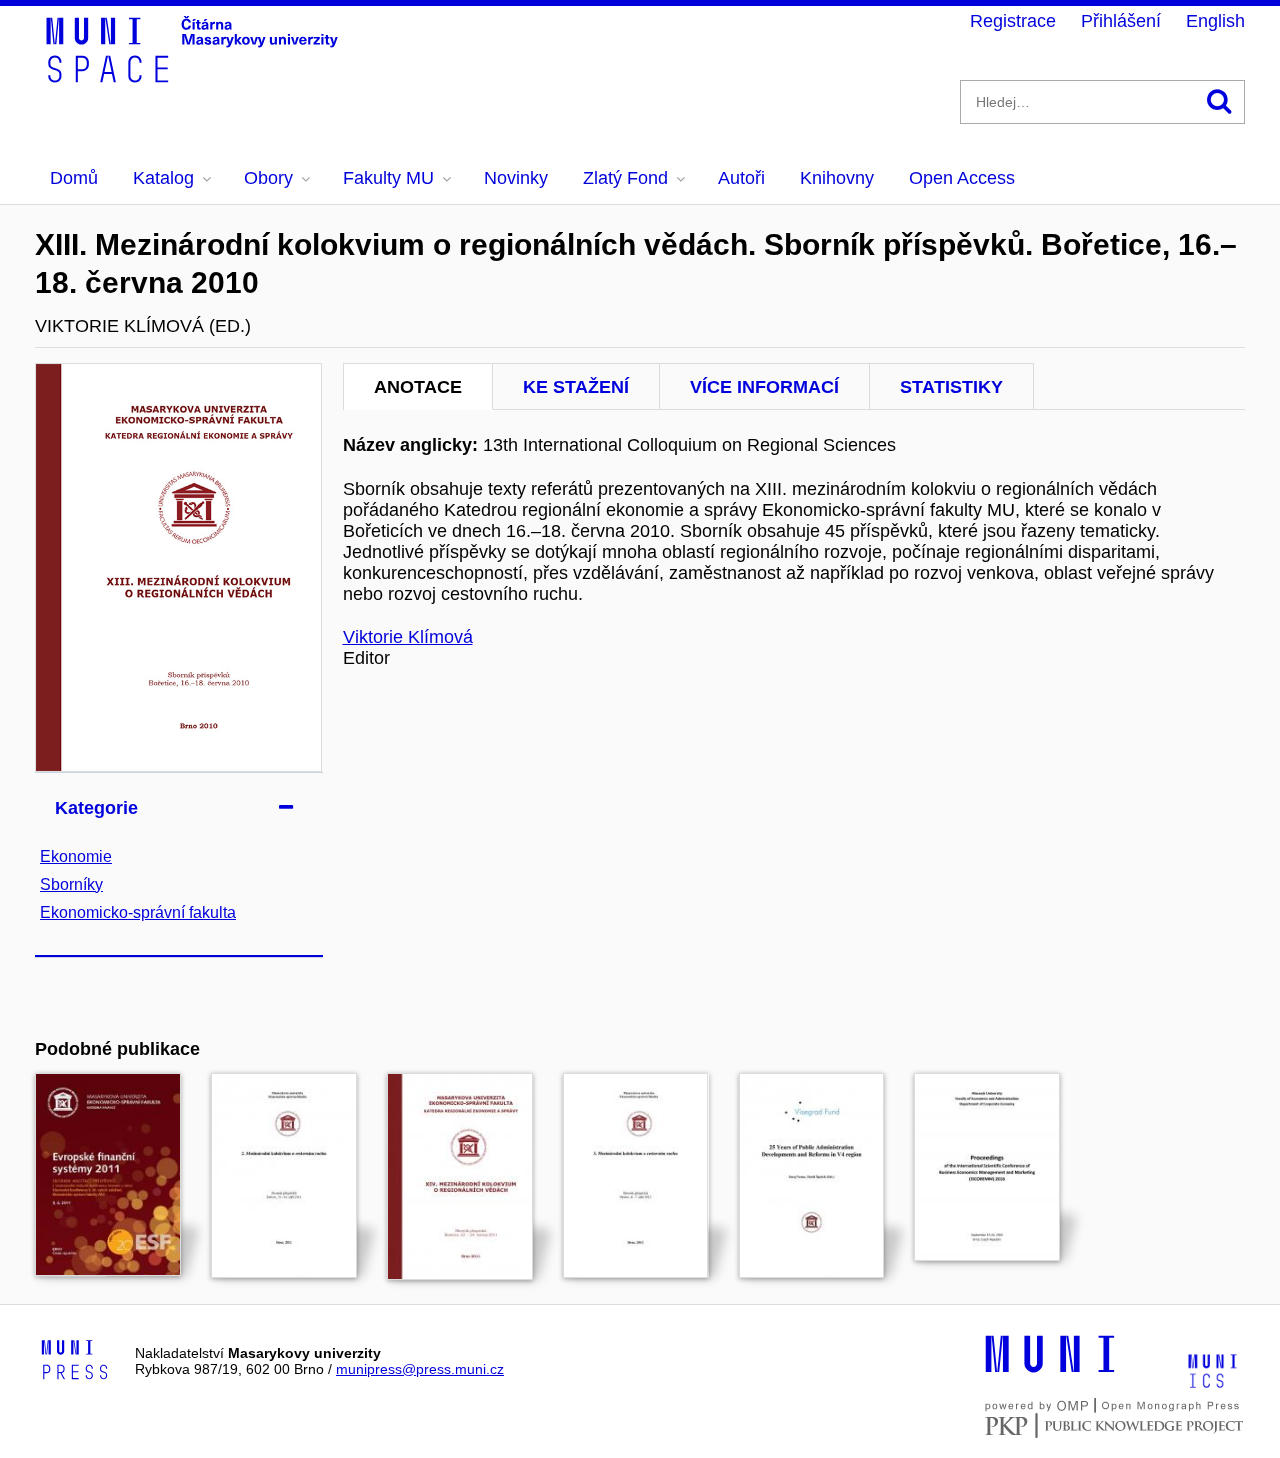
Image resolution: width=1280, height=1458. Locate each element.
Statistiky (951, 387)
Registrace (1013, 21)
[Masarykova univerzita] (1050, 1370)
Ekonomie (76, 856)
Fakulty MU (388, 178)
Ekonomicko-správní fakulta (138, 912)
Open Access (962, 178)
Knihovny (837, 178)
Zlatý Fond (625, 178)
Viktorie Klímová (408, 637)
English (1215, 21)
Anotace (418, 387)
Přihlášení (1121, 21)
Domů (74, 178)
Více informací (764, 387)
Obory (268, 178)
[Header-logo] (195, 76)
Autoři (741, 178)
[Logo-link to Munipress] (75, 1361)
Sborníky (71, 884)
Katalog (163, 178)
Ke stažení (576, 387)
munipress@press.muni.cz (420, 1369)
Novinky (516, 178)
